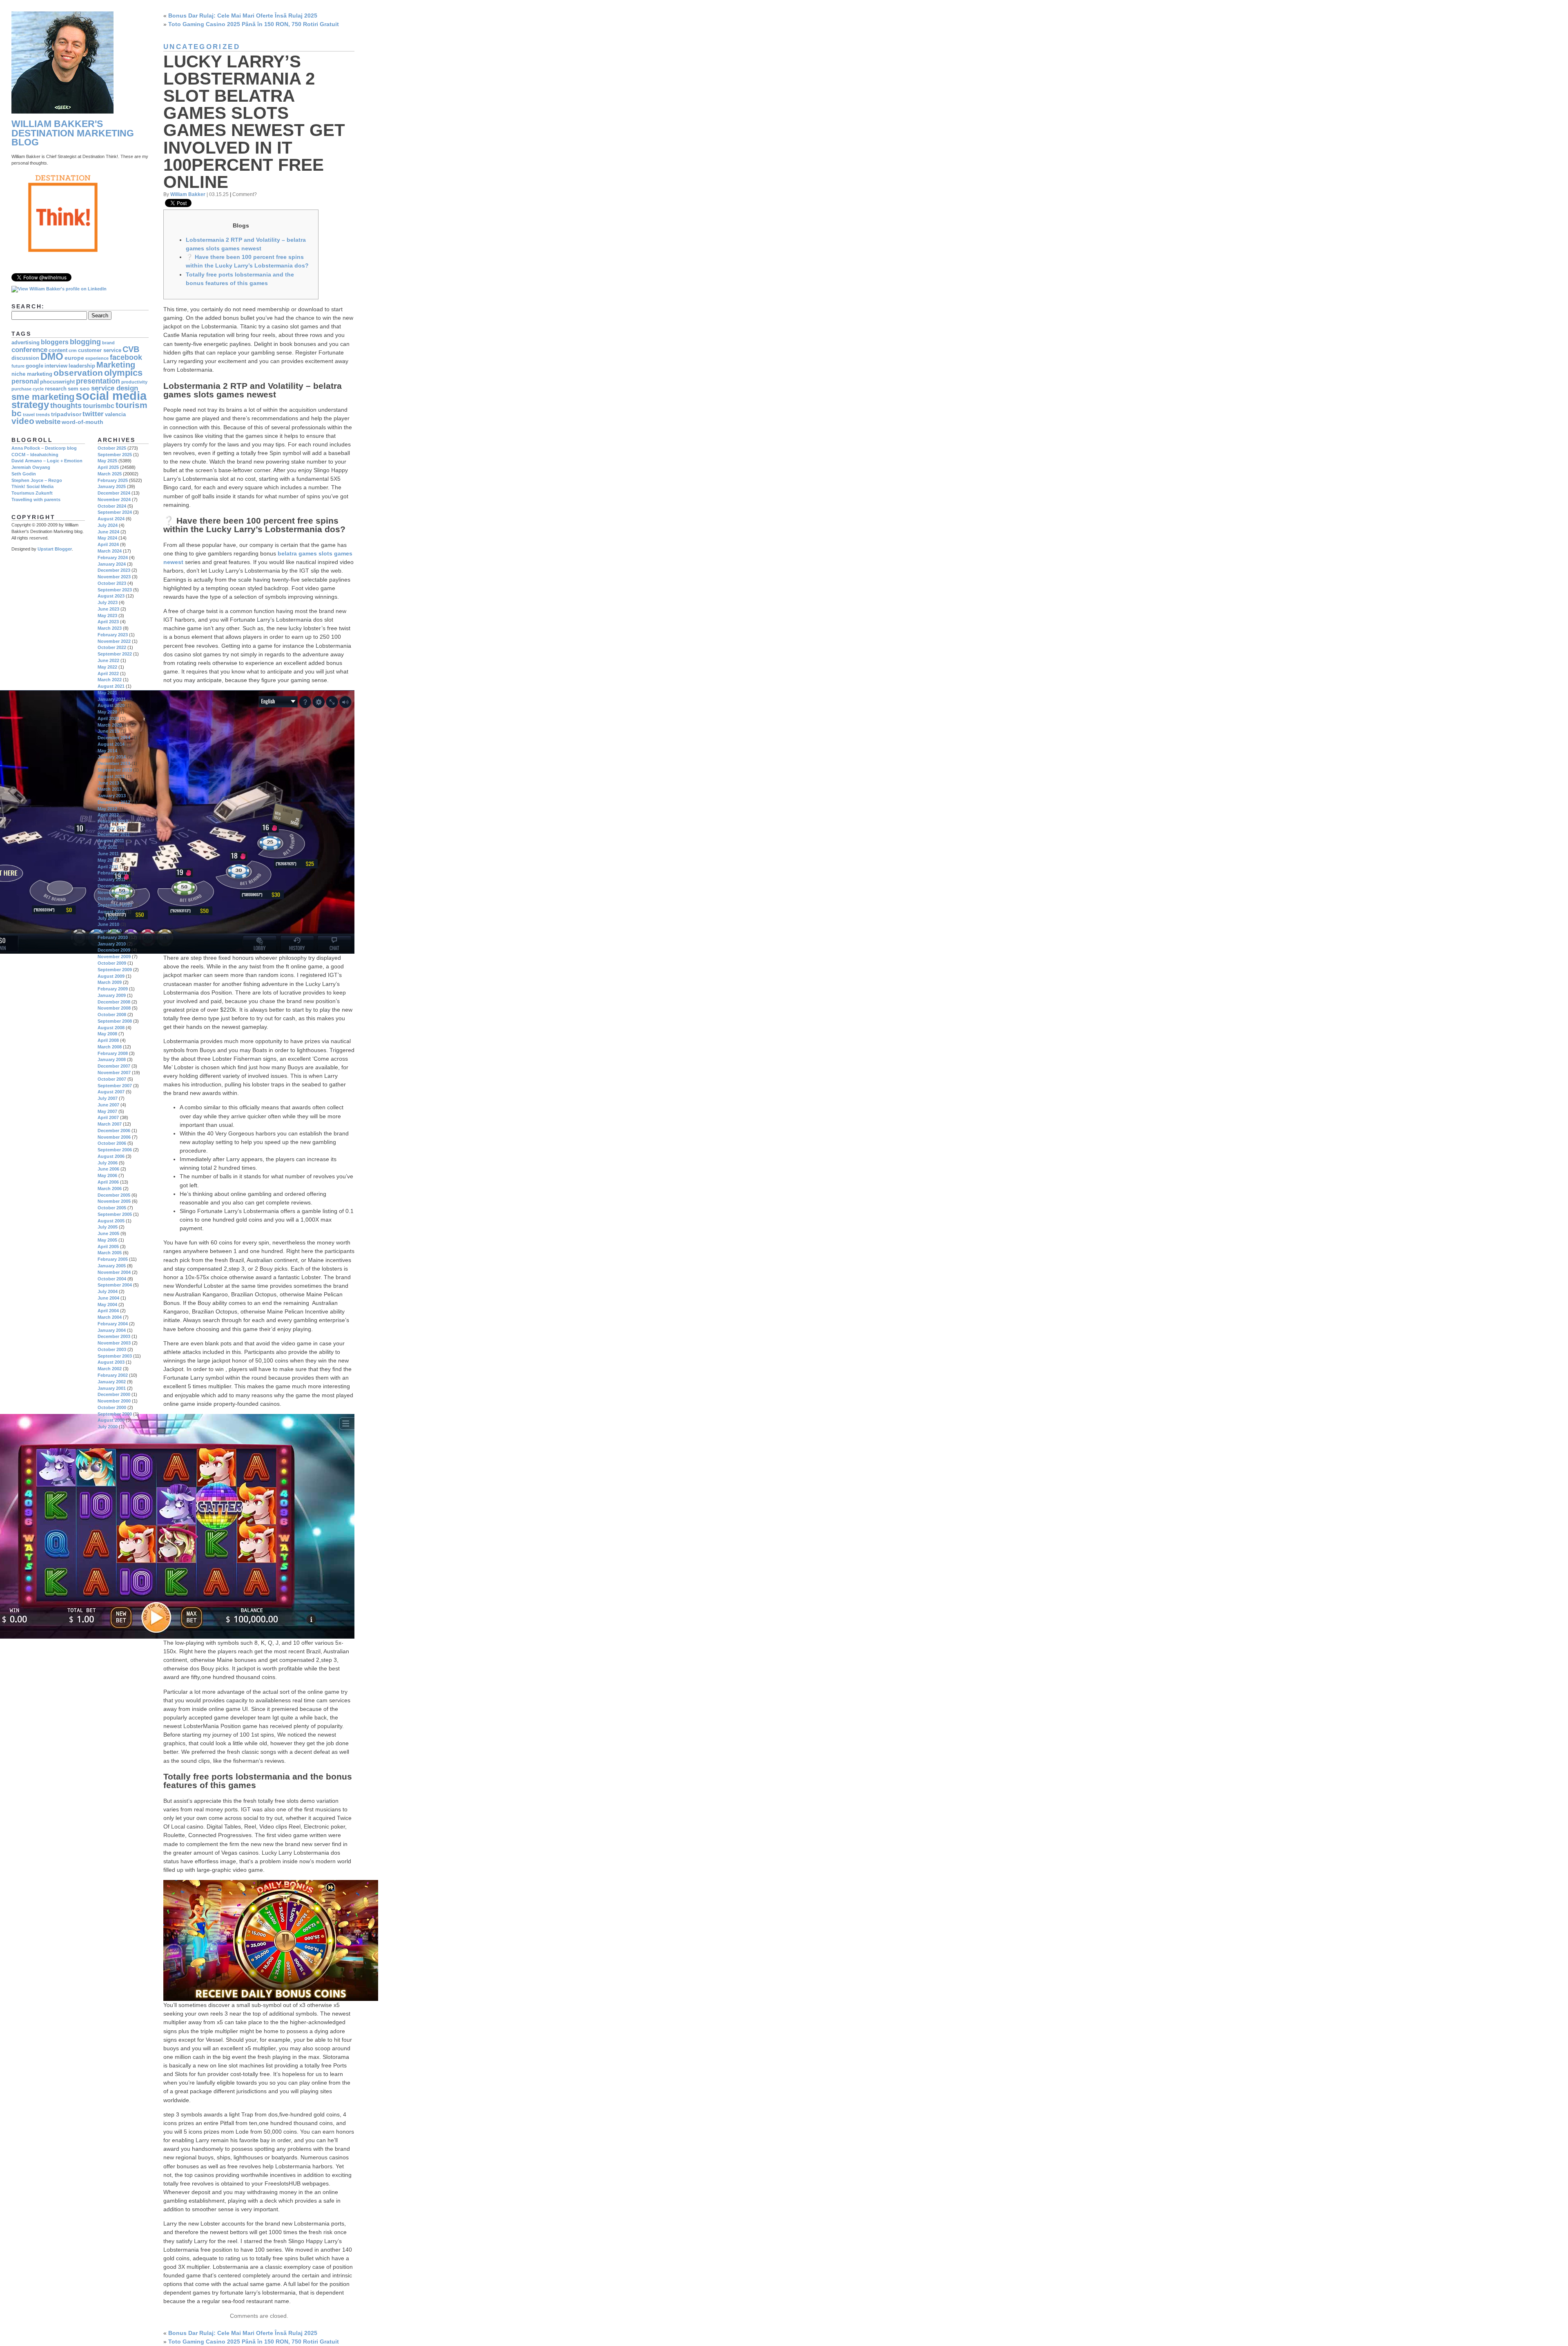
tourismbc (99, 406)
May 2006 (107, 1175)
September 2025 (115, 455)
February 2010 (113, 937)
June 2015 (108, 731)
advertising (26, 343)
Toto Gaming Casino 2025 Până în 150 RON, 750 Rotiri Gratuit (254, 24)
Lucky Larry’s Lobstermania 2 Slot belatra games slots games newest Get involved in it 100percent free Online (254, 122)
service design (115, 388)
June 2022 (108, 660)
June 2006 (108, 1169)
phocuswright (57, 382)
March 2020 (110, 725)
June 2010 (108, 924)
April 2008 (108, 1040)
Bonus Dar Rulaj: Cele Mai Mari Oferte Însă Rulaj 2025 (243, 16)
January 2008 (112, 1059)
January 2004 (112, 1330)
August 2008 (111, 1028)
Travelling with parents (36, 500)
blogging (85, 342)
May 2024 (107, 538)
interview (56, 366)
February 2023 (113, 635)
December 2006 (114, 1131)
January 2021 (112, 699)
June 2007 (108, 1105)
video (23, 421)
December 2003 (114, 1336)
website (48, 422)
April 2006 (108, 1182)
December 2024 (114, 493)
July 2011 (107, 847)
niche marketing (32, 374)
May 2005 (107, 1240)
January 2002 (112, 1382)
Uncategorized (202, 47)
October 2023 (112, 583)
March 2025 (110, 474)
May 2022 (107, 667)
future (18, 366)
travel (29, 415)
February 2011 (112, 873)
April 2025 (108, 467)
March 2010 (110, 931)
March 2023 (110, 628)
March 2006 (110, 1189)
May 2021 (107, 693)
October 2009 (112, 963)
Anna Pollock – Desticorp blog (44, 448)
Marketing (116, 365)
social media (111, 396)
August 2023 (111, 596)
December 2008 (114, 1002)
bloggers (55, 342)
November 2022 (114, 641)
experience (97, 358)
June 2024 (108, 532)
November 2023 (114, 577)
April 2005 (108, 1247)
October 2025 (112, 448)
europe (74, 358)
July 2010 (108, 918)
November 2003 (114, 1343)
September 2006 (115, 1150)
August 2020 (111, 705)
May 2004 (107, 1305)
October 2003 (112, 1349)
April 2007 (108, 1117)
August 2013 (111, 776)
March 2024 (110, 551)
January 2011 (111, 879)
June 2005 (108, 1233)
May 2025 (107, 461)
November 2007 (114, 1073)
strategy (30, 405)
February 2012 (113, 821)
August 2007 (111, 1092)
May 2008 (107, 1034)
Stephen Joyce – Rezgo (37, 480)
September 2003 (115, 1356)
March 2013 (110, 789)
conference (29, 350)
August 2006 (111, 1156)
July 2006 (108, 1163)
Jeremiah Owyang (31, 467)
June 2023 (108, 609)
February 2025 (113, 480)
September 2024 (115, 512)
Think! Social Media (32, 486)
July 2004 (108, 1291)
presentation (98, 381)
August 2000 (111, 1420)
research (56, 389)
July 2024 (108, 525)
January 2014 (112, 757)
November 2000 (114, 1401)
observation (78, 373)
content (58, 350)
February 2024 (113, 558)
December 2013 (114, 763)
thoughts (66, 405)
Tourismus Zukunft (32, 493)
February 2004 (113, 1324)
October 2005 (112, 1208)
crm (73, 350)
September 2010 (115, 905)
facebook (126, 357)
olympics (123, 373)
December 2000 (114, 1394)
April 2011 (108, 867)
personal (25, 381)
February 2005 (113, 1259)
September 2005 (115, 1214)
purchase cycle (28, 389)
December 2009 (114, 950)
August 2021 (111, 686)
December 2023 (114, 570)
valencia (115, 415)
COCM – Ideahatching (35, 455)
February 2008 (113, 1053)
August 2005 (111, 1221)
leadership (82, 366)
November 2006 (114, 1137)
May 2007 (107, 1111)
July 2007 (108, 1098)
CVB (131, 349)
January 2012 (112, 828)
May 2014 (107, 751)
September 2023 (115, 590)
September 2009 (115, 970)
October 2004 (112, 1279)
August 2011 (111, 841)
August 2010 (111, 912)
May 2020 (107, 712)
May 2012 (107, 809)
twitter (93, 414)
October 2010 (112, 899)
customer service (100, 350)
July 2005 (108, 1227)
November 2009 (114, 957)
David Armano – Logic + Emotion (47, 461)
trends (43, 415)
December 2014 (114, 738)
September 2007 (115, 1086)
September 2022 (115, 654)
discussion (25, 358)
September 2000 (115, 1414)
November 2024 (114, 500)
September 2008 (115, 1021)
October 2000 (112, 1407)
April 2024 (108, 544)
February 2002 (113, 1375)
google (35, 366)
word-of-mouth (82, 422)
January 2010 (112, 944)
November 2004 (114, 1272)
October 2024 (112, 506)
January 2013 (112, 796)
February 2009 (113, 989)
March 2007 (110, 1124)
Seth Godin (24, 474)
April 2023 (108, 622)
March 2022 (110, 680)
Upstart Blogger (55, 549)
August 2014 (111, 744)
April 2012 (108, 815)
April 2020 (108, 718)
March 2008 (110, 1047)
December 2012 (114, 802)
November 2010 (114, 892)
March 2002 (110, 1369)
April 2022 (108, 673)
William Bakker (188, 194)
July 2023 (108, 602)
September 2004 (115, 1285)
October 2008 (112, 1015)
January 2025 (112, 486)
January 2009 (112, 995)
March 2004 (110, 1317)
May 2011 (107, 860)
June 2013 (108, 783)
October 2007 (112, 1079)
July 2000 (108, 1427)
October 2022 (112, 647)
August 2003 (111, 1362)
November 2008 (114, 1008)
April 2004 (108, 1311)
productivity (134, 382)
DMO (52, 357)
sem (73, 389)
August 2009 (111, 976)
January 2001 (112, 1388)
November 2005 (114, 1201)
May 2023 (107, 615)
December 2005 (114, 1195)
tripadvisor (66, 414)
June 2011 (108, 854)
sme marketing (43, 397)
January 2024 (112, 564)
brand (108, 343)
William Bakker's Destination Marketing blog (73, 133)
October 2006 (112, 1143)
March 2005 (110, 1253)
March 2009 (110, 982)
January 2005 (112, 1266)
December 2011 (114, 834)
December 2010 (114, 886)
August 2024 (111, 519)
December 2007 (114, 1066)
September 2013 (115, 770)
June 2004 (108, 1298)
